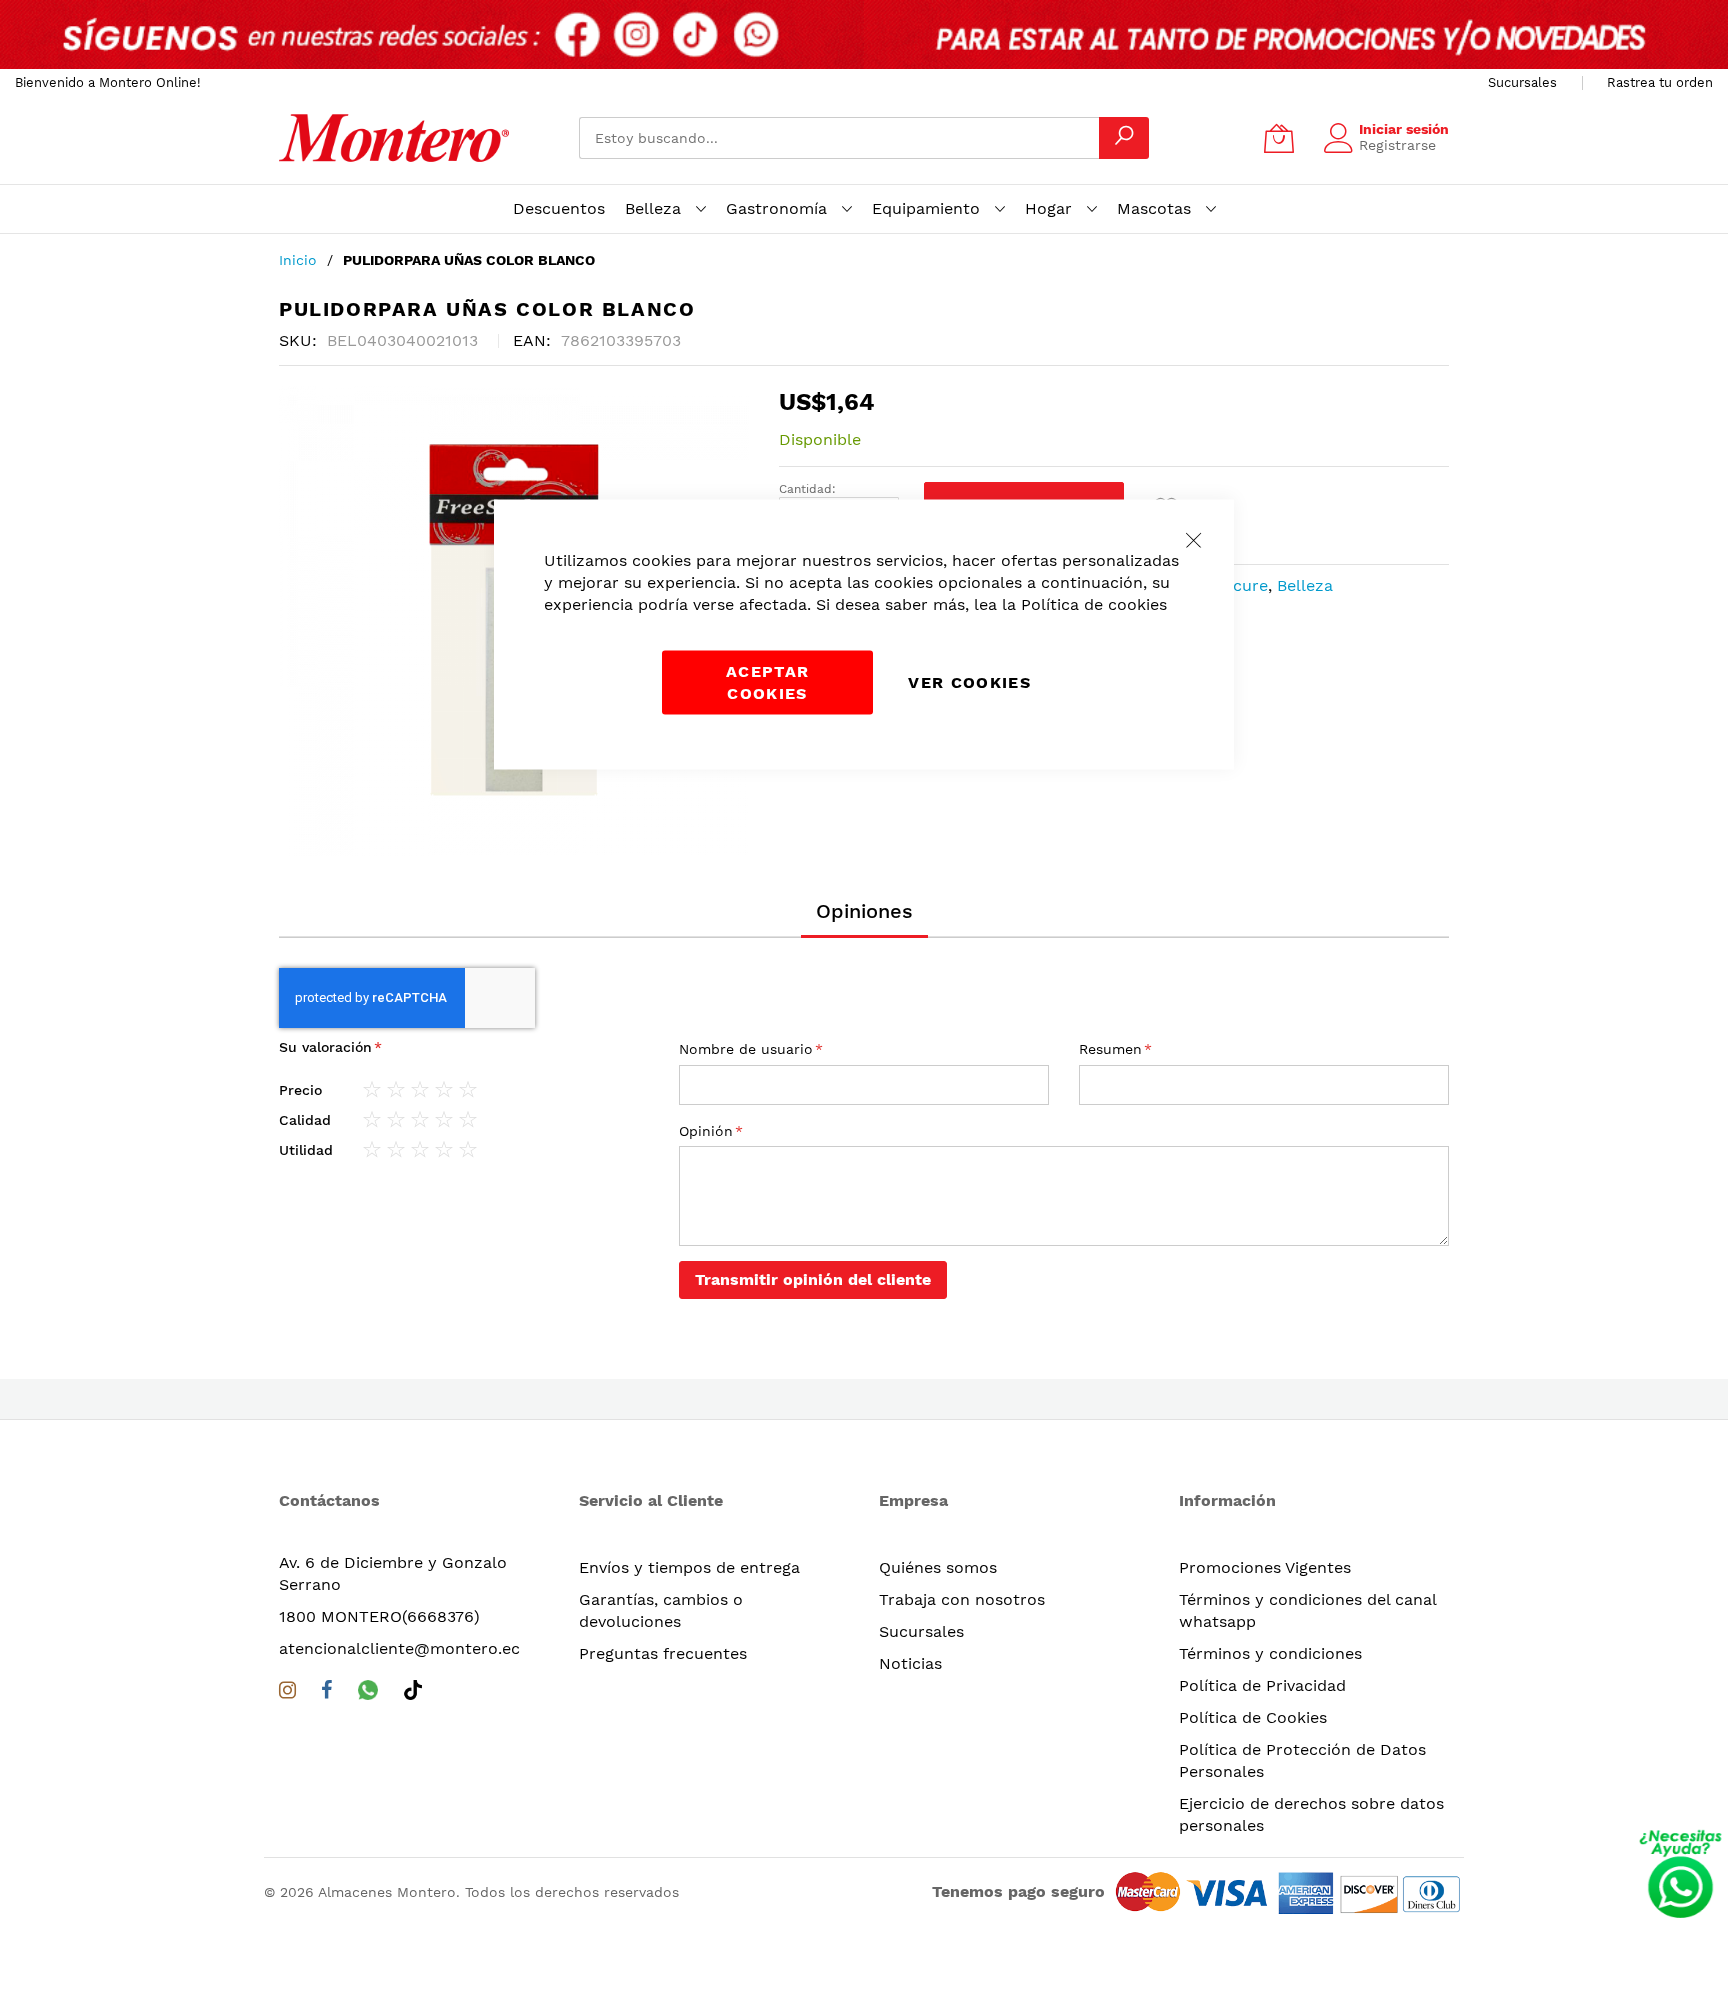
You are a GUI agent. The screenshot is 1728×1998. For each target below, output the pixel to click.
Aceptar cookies (767, 682)
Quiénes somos (938, 1567)
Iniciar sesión (1404, 129)
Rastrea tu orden (1660, 82)
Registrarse (1397, 145)
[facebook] (327, 1694)
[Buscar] (1124, 138)
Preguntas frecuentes (663, 1653)
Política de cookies (1094, 604)
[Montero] (394, 137)
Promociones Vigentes (1265, 1567)
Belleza (1305, 585)
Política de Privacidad (1262, 1685)
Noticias (910, 1663)
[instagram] (287, 1694)
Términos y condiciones (1270, 1653)
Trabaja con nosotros (962, 1599)
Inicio (298, 260)
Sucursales (1522, 82)
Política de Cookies (1253, 1717)
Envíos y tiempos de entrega (689, 1567)
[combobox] (839, 138)
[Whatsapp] (368, 1693)
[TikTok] (413, 1693)
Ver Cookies (969, 682)
